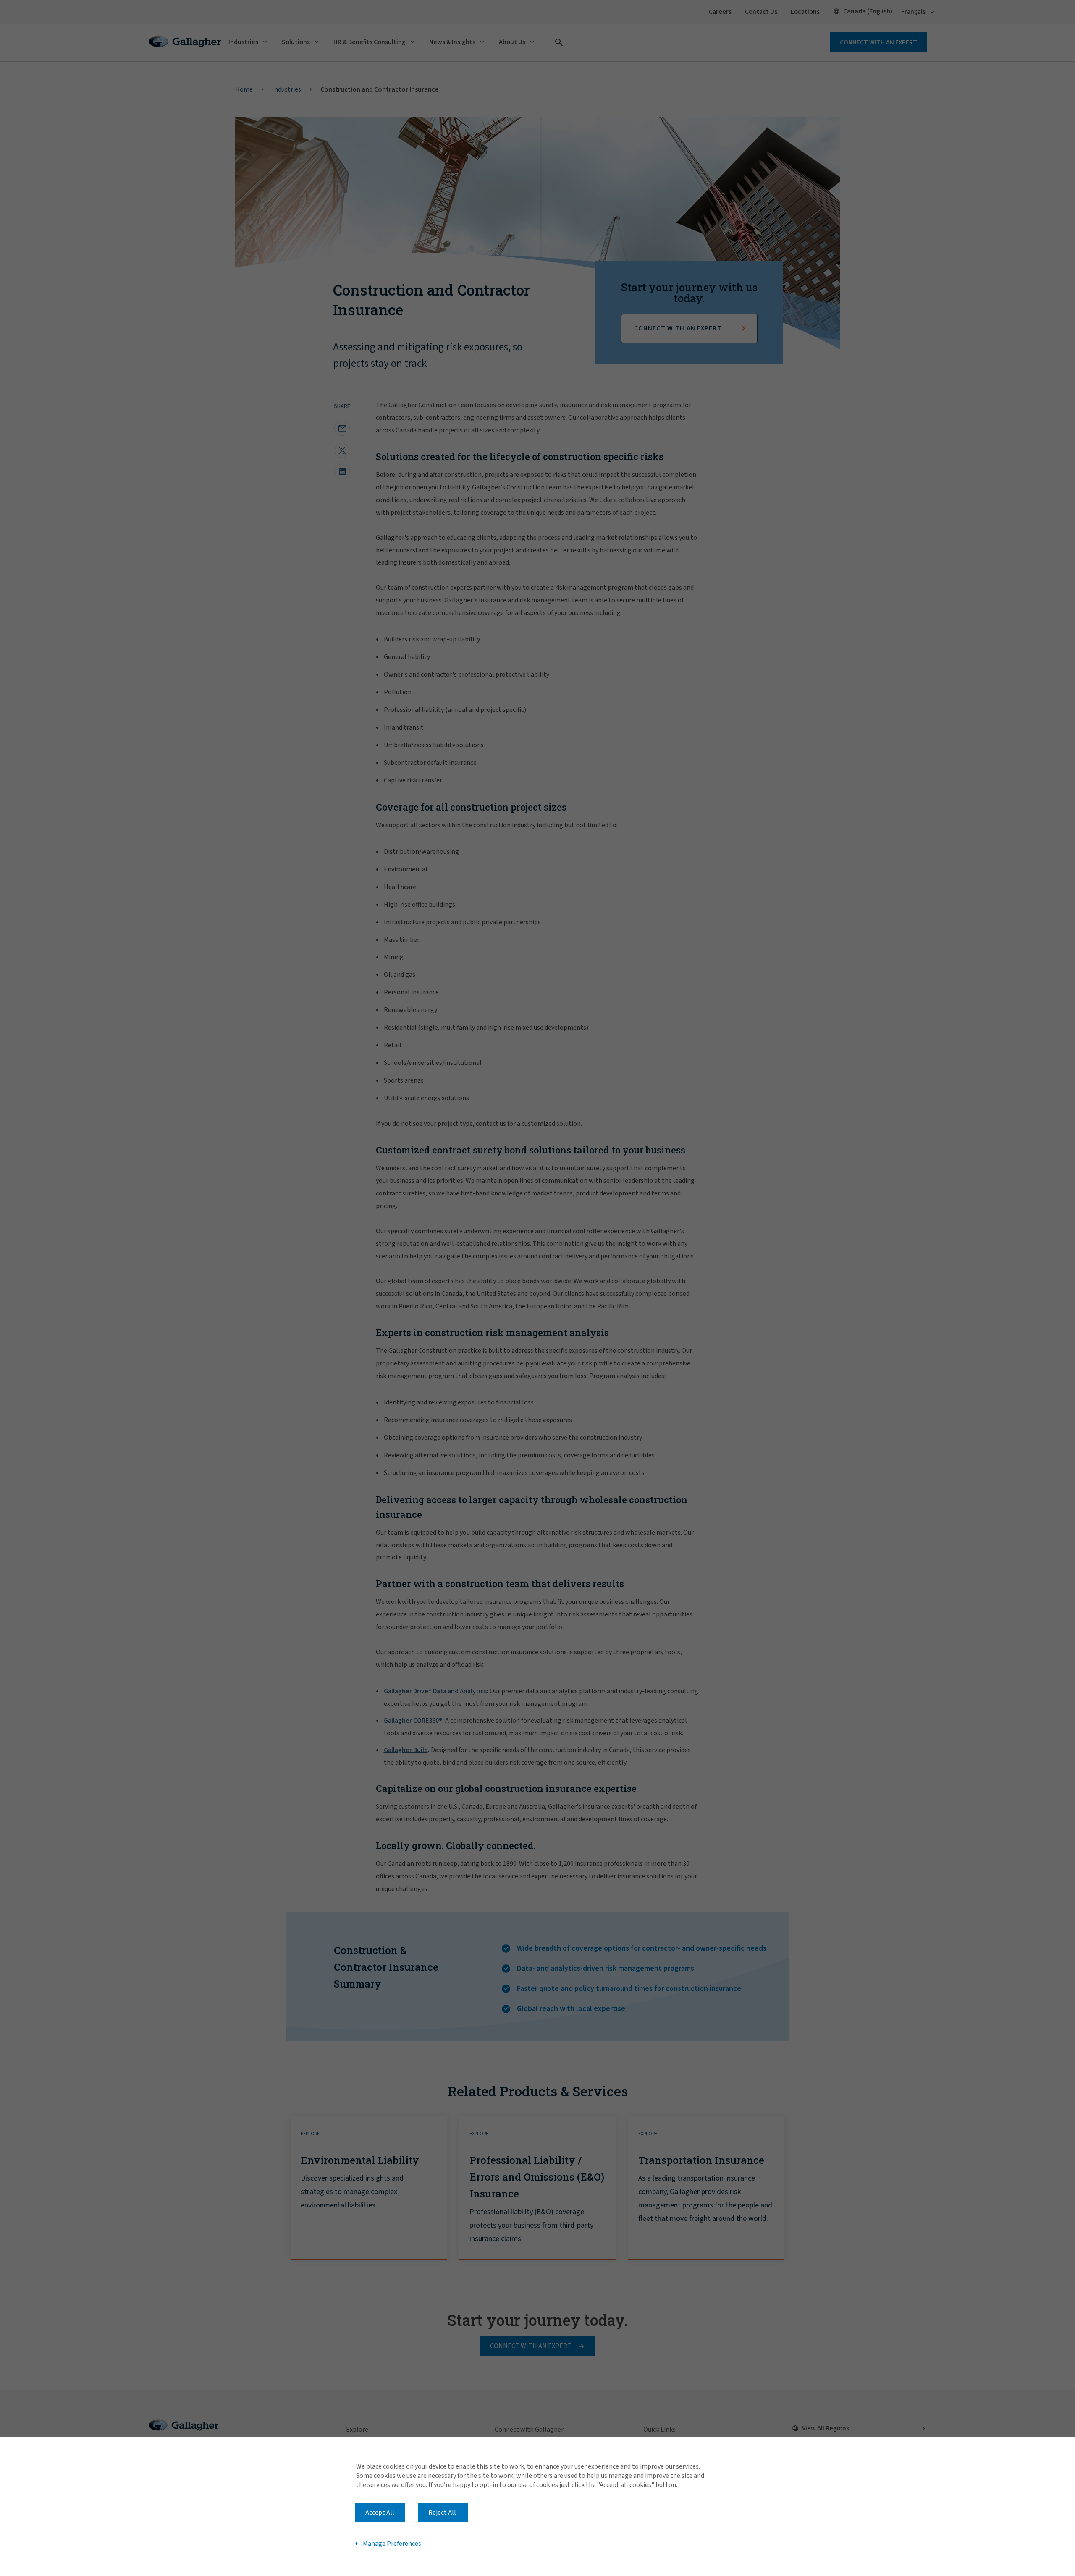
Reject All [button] (442, 2513)
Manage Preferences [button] (392, 2543)
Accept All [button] (380, 2513)
